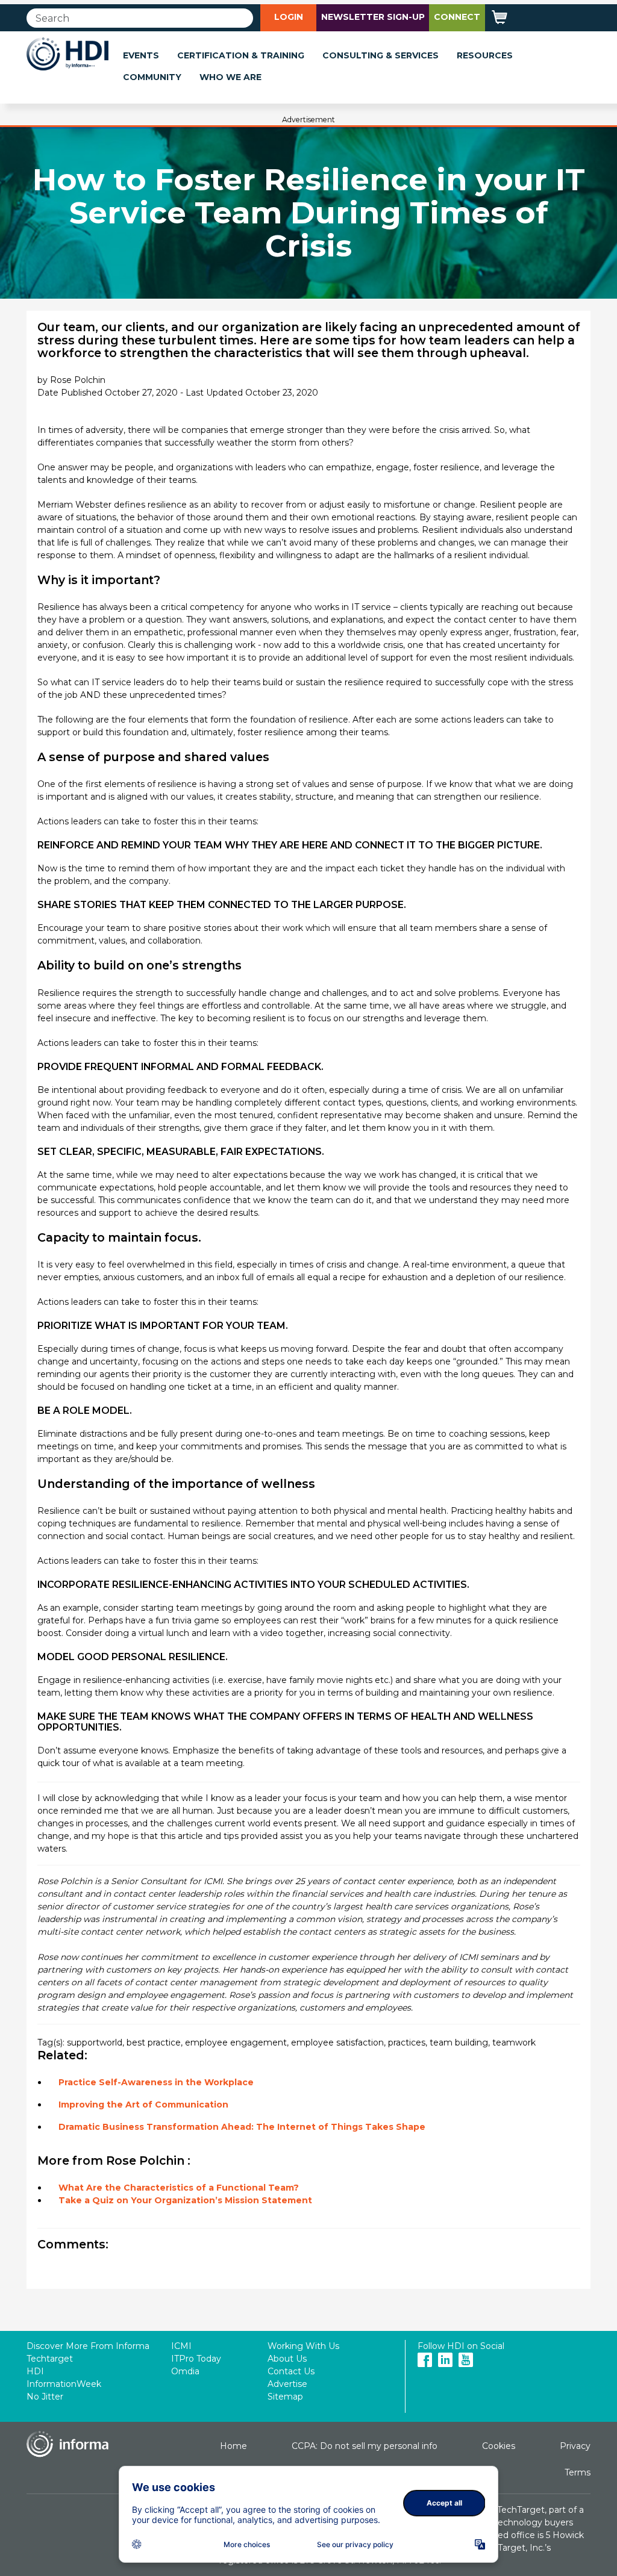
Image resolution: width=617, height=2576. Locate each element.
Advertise (287, 2384)
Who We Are (230, 77)
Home (233, 2446)
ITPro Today (196, 2359)
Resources (485, 55)
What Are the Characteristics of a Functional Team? (179, 2188)
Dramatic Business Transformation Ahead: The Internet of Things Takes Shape (242, 2127)
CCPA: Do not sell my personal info (365, 2446)
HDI (35, 2371)
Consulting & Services (381, 55)
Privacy (575, 2446)
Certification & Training (241, 55)
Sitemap (285, 2397)
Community (152, 77)
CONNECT (457, 17)
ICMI (181, 2346)
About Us (287, 2359)
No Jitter (45, 2397)
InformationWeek (64, 2384)
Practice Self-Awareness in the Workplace (156, 2082)
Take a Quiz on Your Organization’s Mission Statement (185, 2200)
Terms (578, 2472)
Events (141, 55)
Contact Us (291, 2371)
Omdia (185, 2371)
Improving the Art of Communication (143, 2105)
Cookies (499, 2446)
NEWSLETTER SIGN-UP (373, 17)
